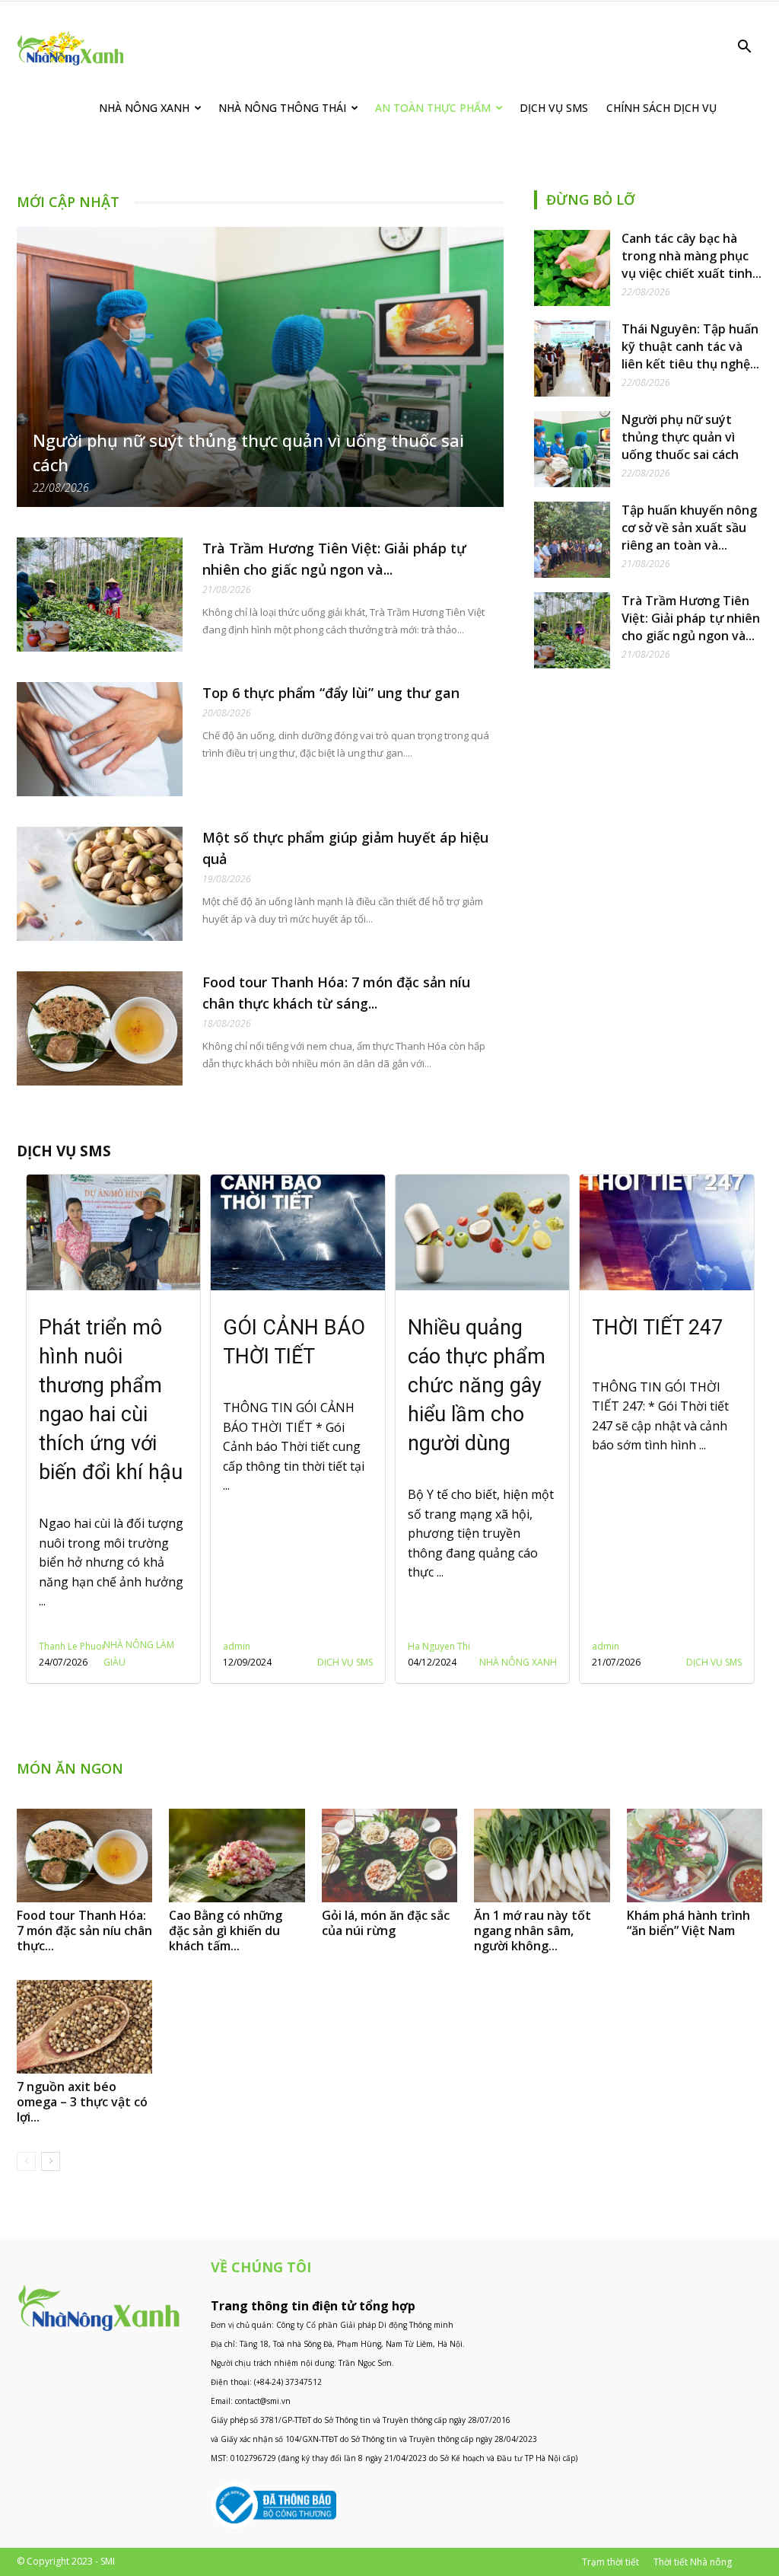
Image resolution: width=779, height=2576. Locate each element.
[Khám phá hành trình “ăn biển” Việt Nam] (695, 1855)
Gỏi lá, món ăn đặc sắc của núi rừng (386, 1923)
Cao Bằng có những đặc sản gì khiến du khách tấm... (226, 1930)
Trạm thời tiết (610, 2562)
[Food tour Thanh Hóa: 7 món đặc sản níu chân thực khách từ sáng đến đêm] (100, 1028)
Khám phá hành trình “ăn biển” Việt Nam (688, 1923)
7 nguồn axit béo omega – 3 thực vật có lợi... (82, 2102)
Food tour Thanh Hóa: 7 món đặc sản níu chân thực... (84, 1930)
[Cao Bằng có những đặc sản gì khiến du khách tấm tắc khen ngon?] (237, 1855)
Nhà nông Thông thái (282, 108)
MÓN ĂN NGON (70, 1768)
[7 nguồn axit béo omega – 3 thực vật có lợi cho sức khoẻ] (84, 2027)
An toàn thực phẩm (433, 108)
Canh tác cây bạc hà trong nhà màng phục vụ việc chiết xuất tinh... (692, 256)
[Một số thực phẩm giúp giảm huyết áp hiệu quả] (100, 884)
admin (52, 1646)
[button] (744, 48)
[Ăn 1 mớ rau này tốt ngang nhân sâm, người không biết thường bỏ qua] (542, 1855)
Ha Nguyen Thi (254, 1646)
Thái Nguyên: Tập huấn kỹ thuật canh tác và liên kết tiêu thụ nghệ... (690, 346)
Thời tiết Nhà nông (693, 2562)
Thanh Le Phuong (629, 1646)
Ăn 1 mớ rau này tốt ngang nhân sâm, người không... (533, 1930)
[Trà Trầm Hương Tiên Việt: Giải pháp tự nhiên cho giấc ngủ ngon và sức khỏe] (100, 595)
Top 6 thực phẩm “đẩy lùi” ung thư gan (331, 693)
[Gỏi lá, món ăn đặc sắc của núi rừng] (389, 1855)
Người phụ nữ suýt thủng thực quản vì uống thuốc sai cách (680, 437)
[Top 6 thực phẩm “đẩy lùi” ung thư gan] (100, 739)
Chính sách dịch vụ (661, 108)
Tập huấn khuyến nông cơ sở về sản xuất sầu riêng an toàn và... (689, 528)
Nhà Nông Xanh (144, 108)
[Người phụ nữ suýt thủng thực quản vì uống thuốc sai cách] (260, 367)
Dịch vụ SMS (554, 108)
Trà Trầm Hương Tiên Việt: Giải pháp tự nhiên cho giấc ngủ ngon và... (691, 618)
